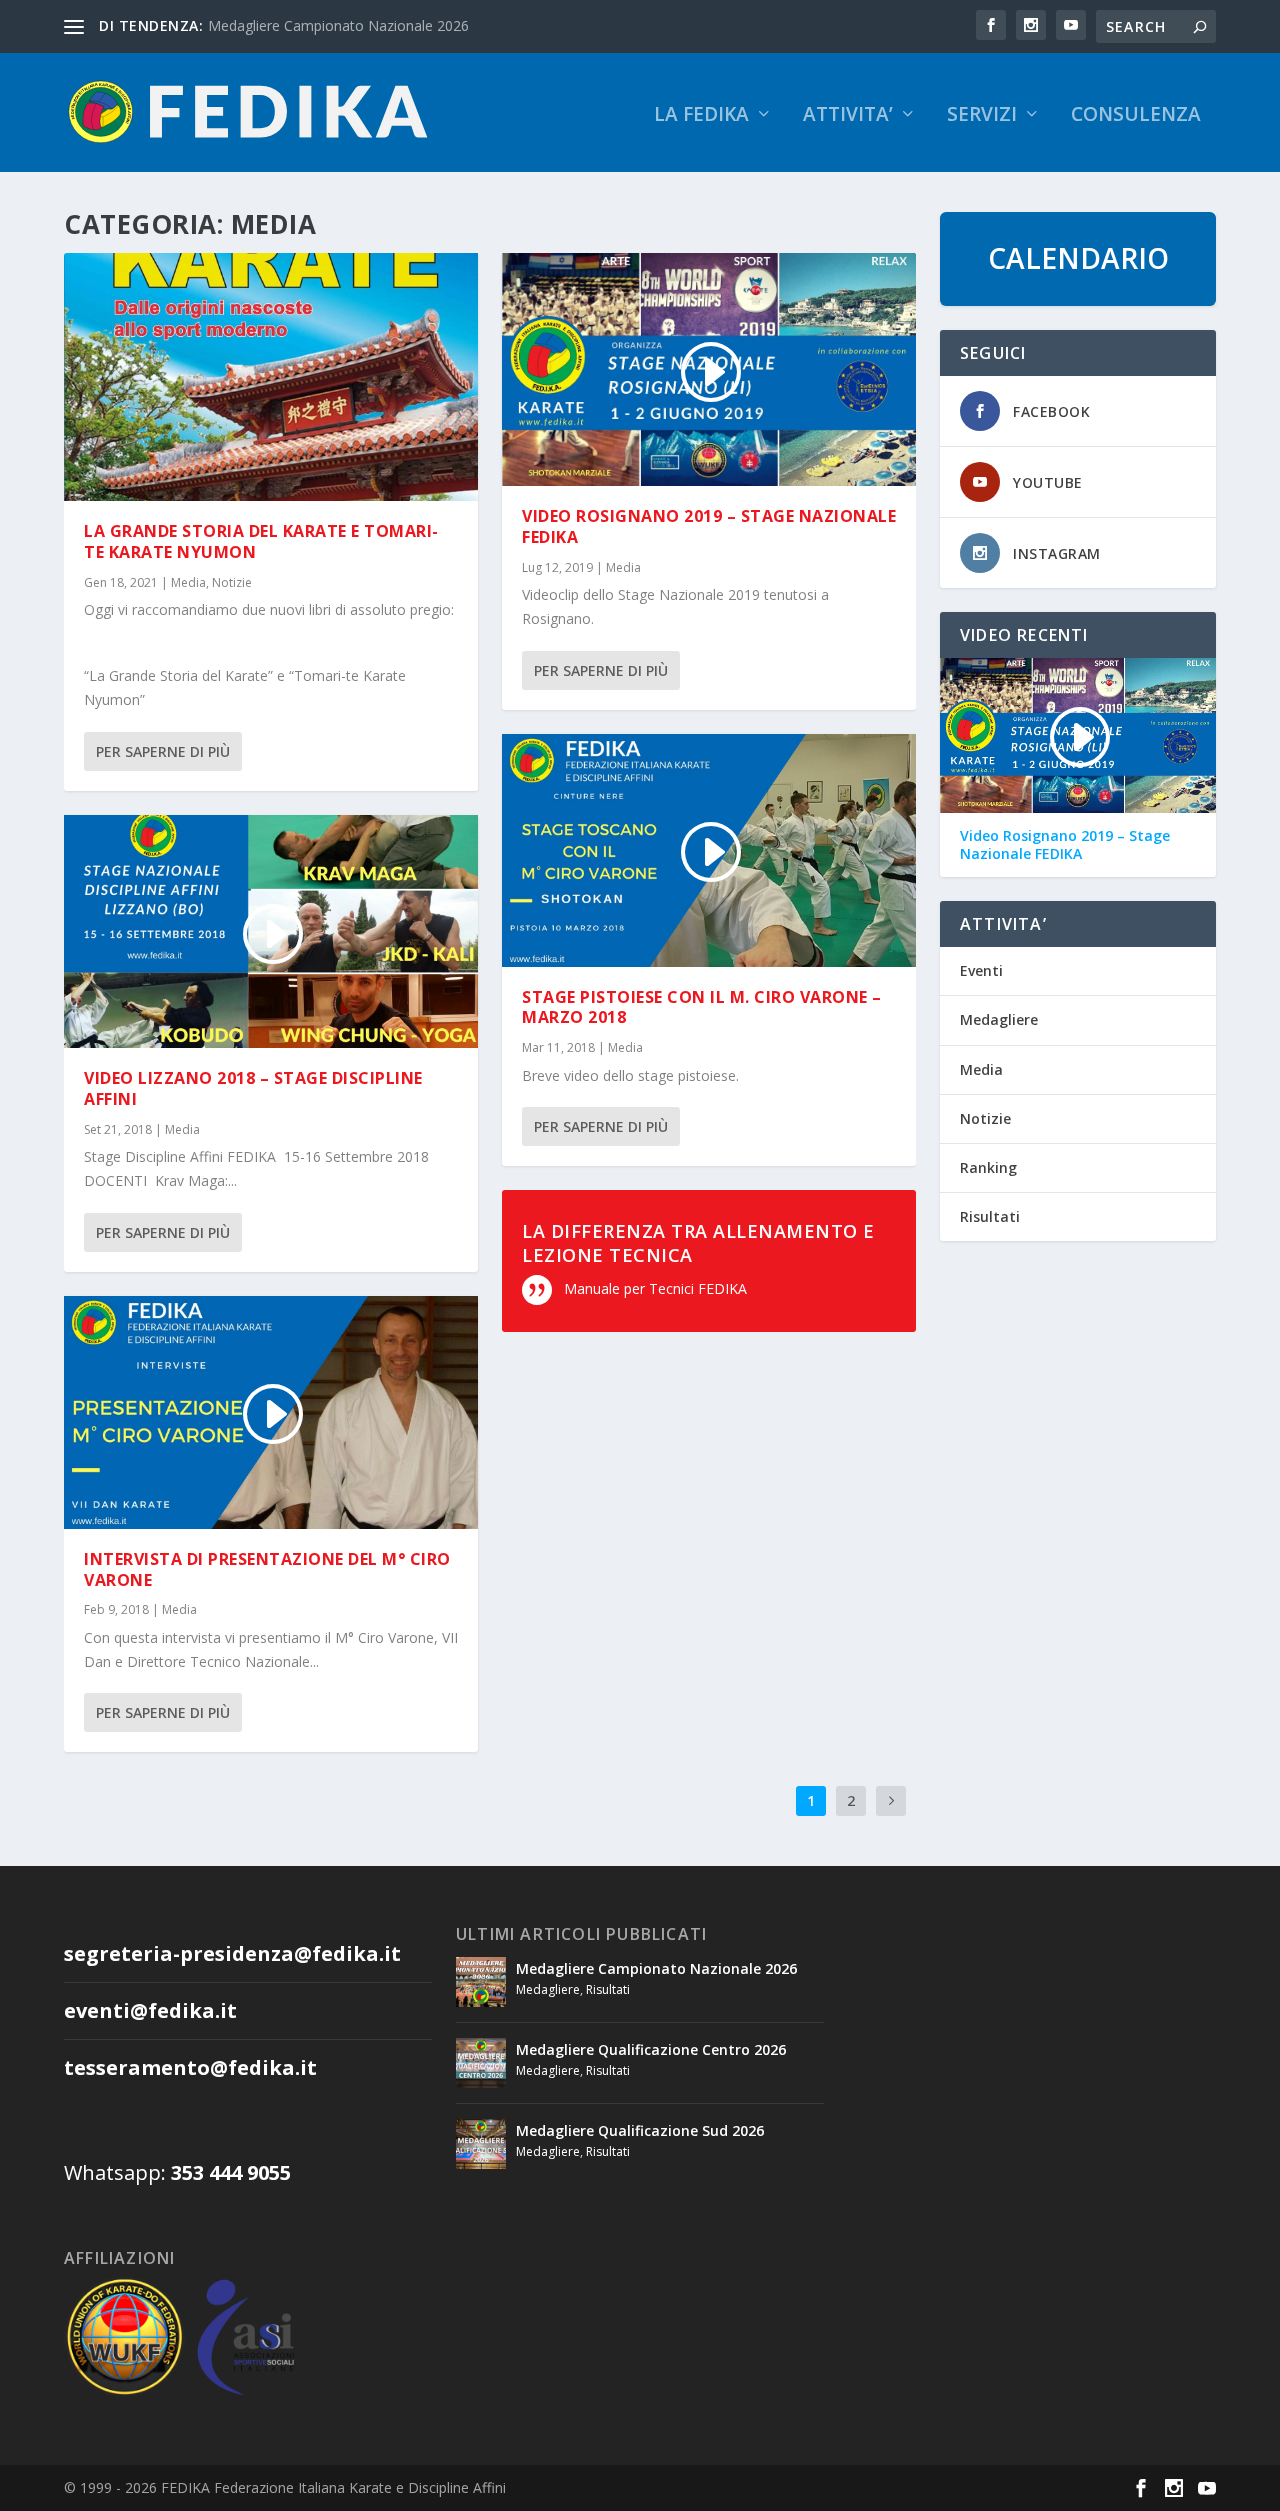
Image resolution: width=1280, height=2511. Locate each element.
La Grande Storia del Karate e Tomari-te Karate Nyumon (261, 541)
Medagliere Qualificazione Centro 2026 (651, 2049)
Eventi (981, 970)
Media (188, 582)
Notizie (232, 582)
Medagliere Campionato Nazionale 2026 (338, 25)
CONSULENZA (1136, 116)
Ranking (988, 1167)
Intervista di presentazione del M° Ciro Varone (267, 1569)
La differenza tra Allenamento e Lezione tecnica (698, 1243)
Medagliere (999, 1019)
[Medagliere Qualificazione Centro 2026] (481, 2063)
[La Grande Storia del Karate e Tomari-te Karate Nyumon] (271, 377)
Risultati (990, 1216)
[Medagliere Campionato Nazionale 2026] (481, 1982)
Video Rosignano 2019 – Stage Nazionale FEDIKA (709, 526)
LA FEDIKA (701, 116)
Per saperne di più (163, 751)
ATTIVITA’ (848, 116)
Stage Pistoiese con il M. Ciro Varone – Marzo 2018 (702, 1007)
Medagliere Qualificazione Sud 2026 (640, 2130)
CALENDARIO (1078, 258)
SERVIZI (982, 116)
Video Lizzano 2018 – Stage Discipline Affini (253, 1088)
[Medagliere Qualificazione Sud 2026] (481, 2144)
